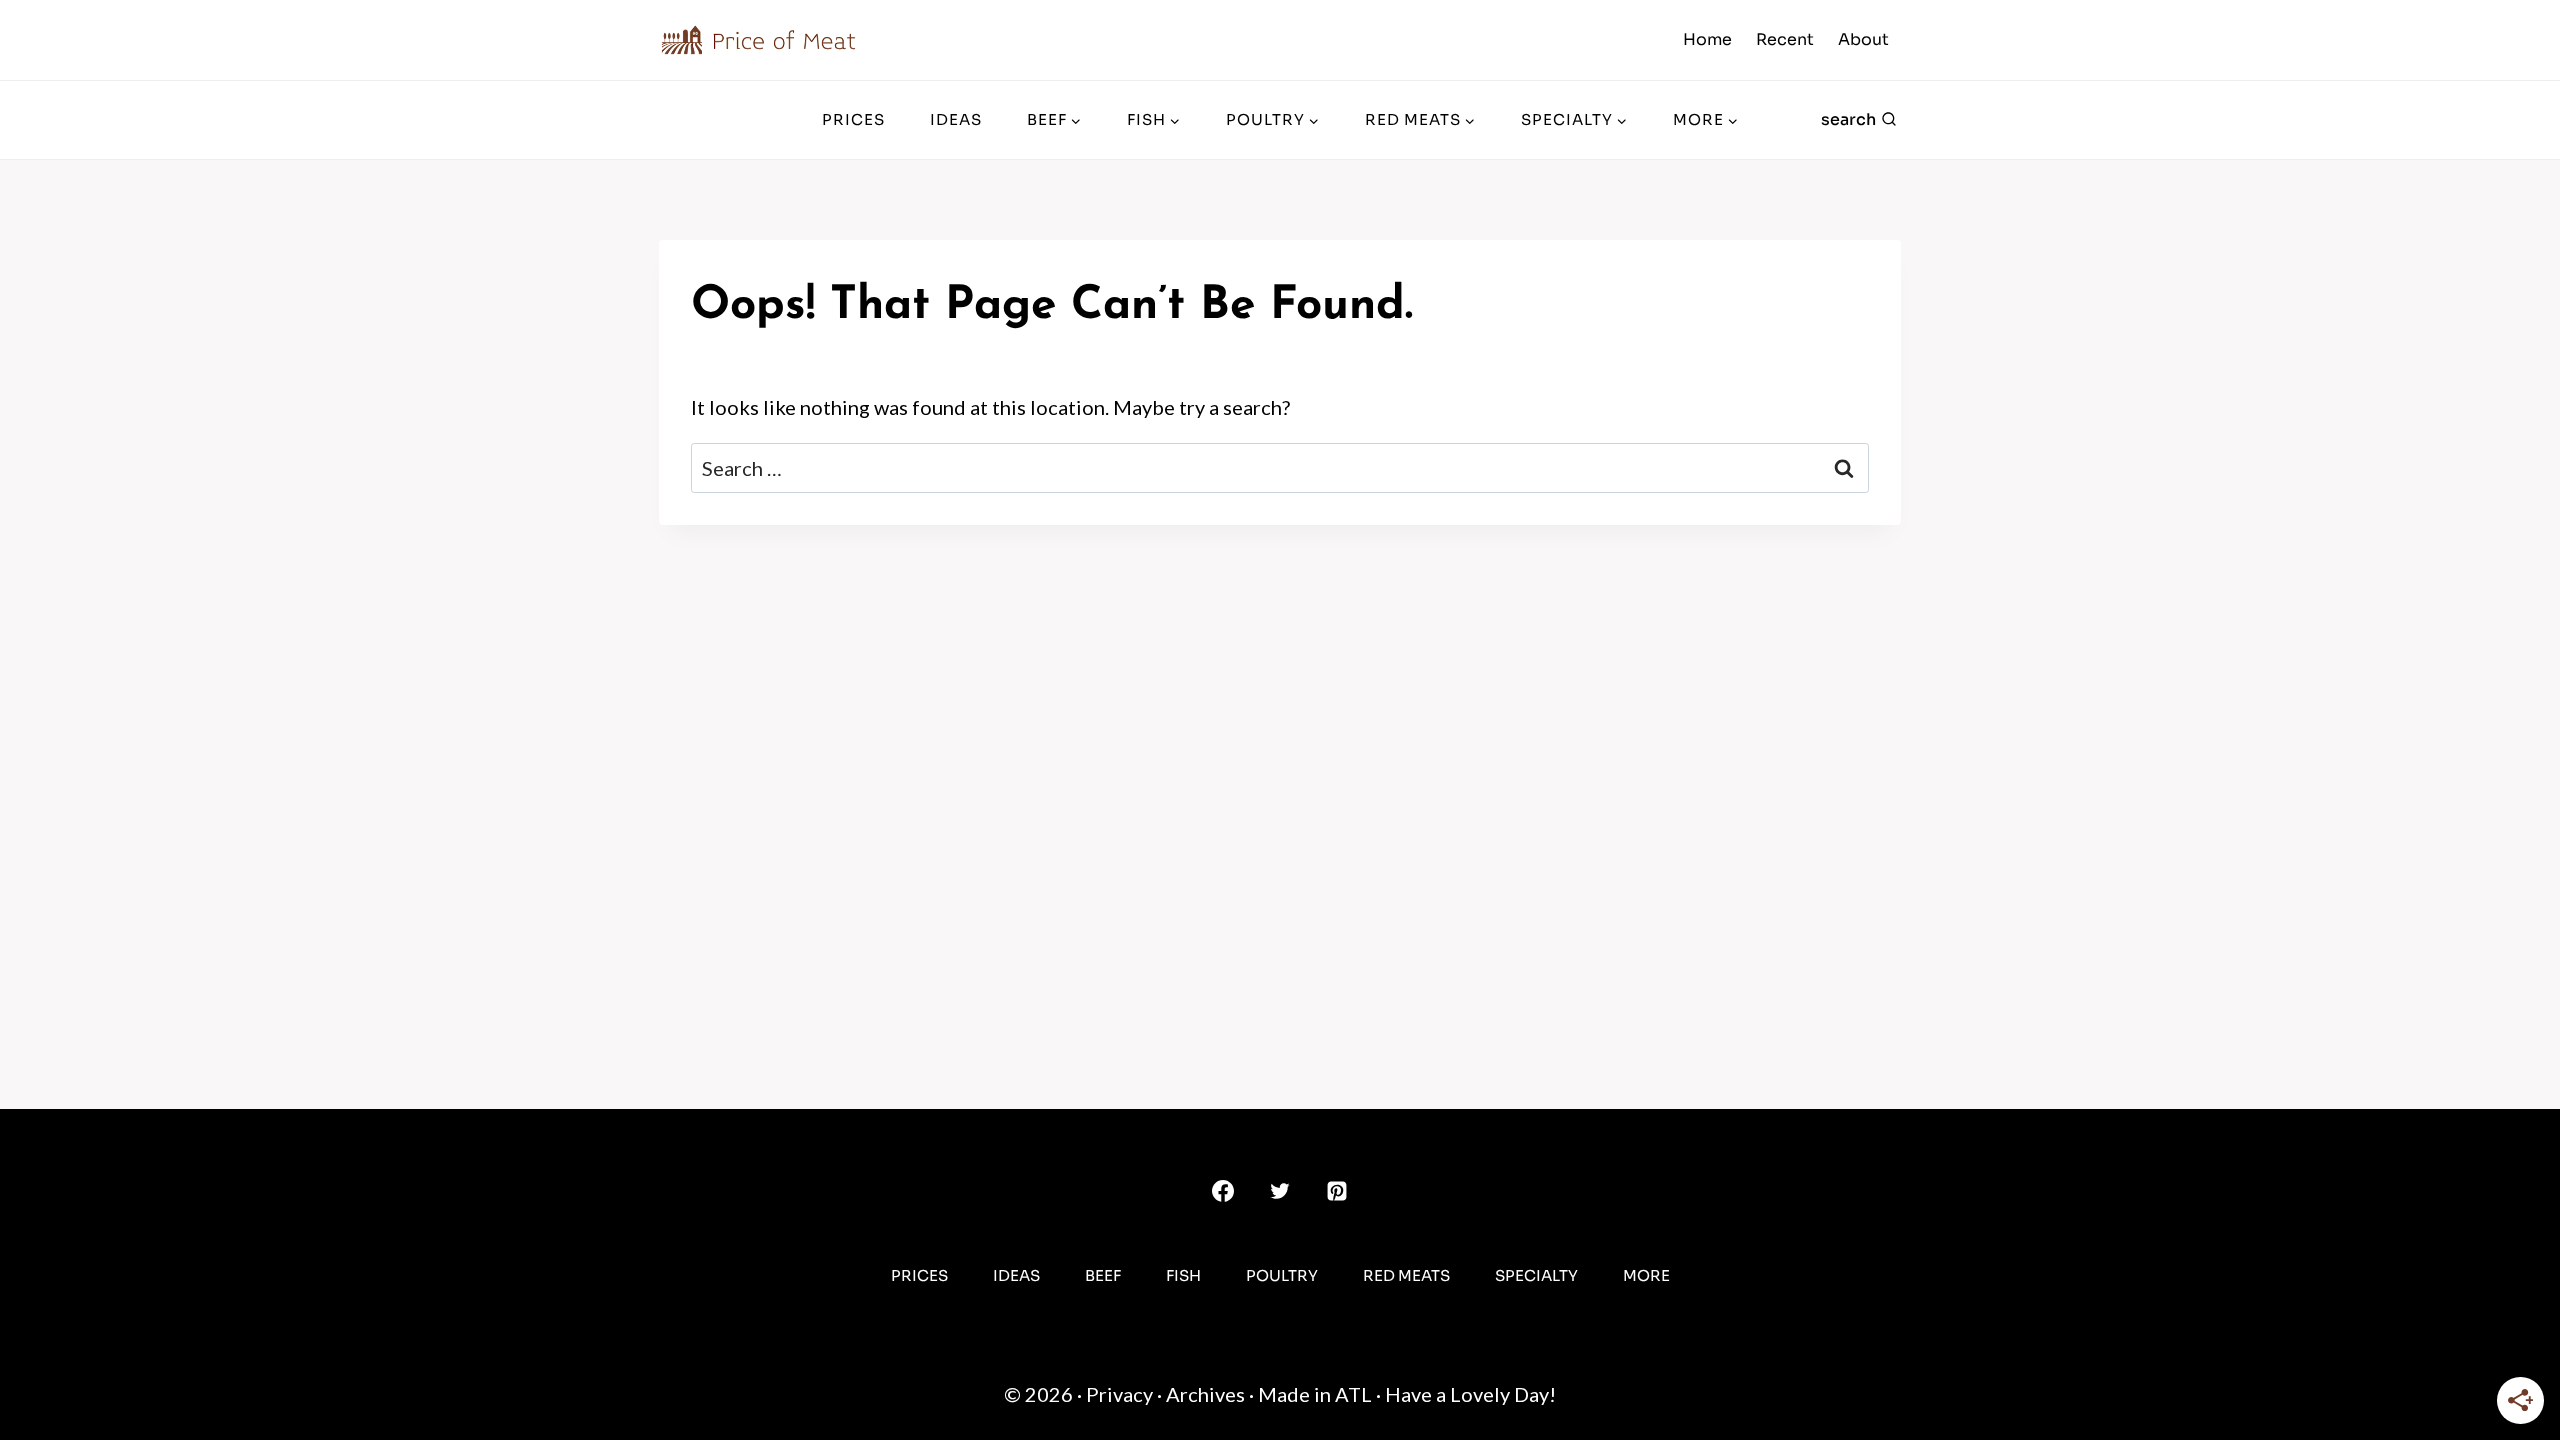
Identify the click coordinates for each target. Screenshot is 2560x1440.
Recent (1785, 39)
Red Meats (1406, 1275)
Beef (1103, 1275)
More (1646, 1275)
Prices (853, 119)
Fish (1183, 1275)
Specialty (1536, 1275)
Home (1707, 39)
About (1863, 39)
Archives (1205, 1394)
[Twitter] (1280, 1191)
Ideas (956, 119)
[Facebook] (1223, 1191)
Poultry (1282, 1275)
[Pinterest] (1337, 1191)
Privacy (1119, 1394)
